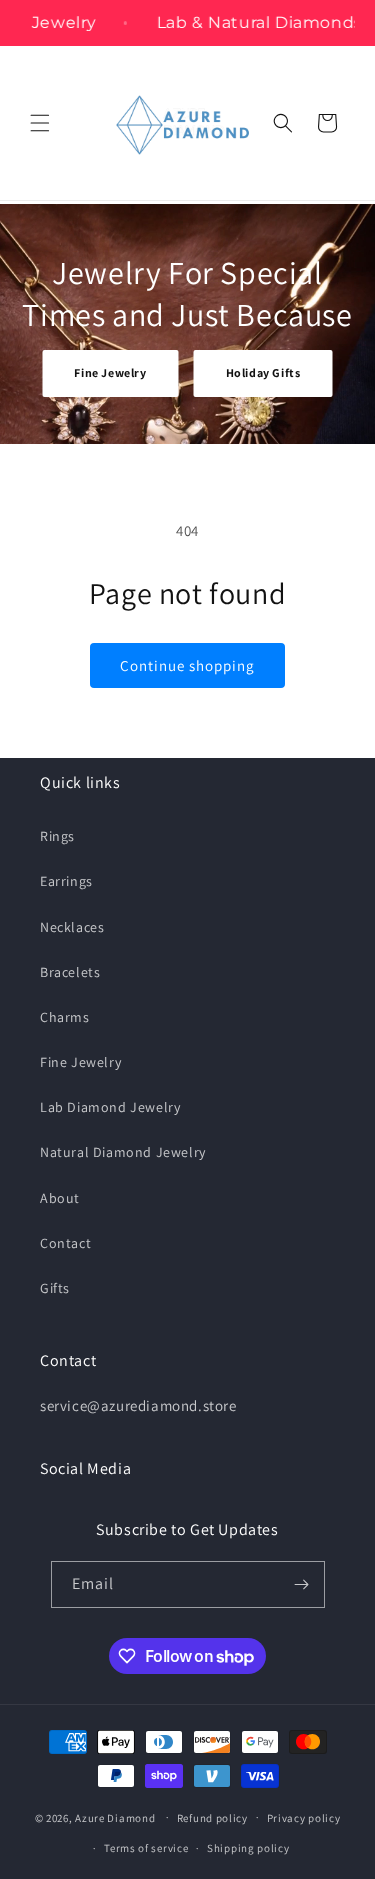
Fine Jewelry (110, 372)
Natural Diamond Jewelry (123, 1152)
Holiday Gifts (263, 372)
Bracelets (70, 972)
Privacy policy (304, 1818)
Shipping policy (248, 1848)
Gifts (55, 1288)
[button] (40, 123)
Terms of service (146, 1848)
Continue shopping (187, 665)
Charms (65, 1017)
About (60, 1198)
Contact (65, 1243)
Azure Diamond (115, 1817)
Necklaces (72, 927)
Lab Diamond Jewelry (110, 1107)
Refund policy (212, 1818)
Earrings (66, 881)
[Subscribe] (302, 1584)
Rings (57, 836)
